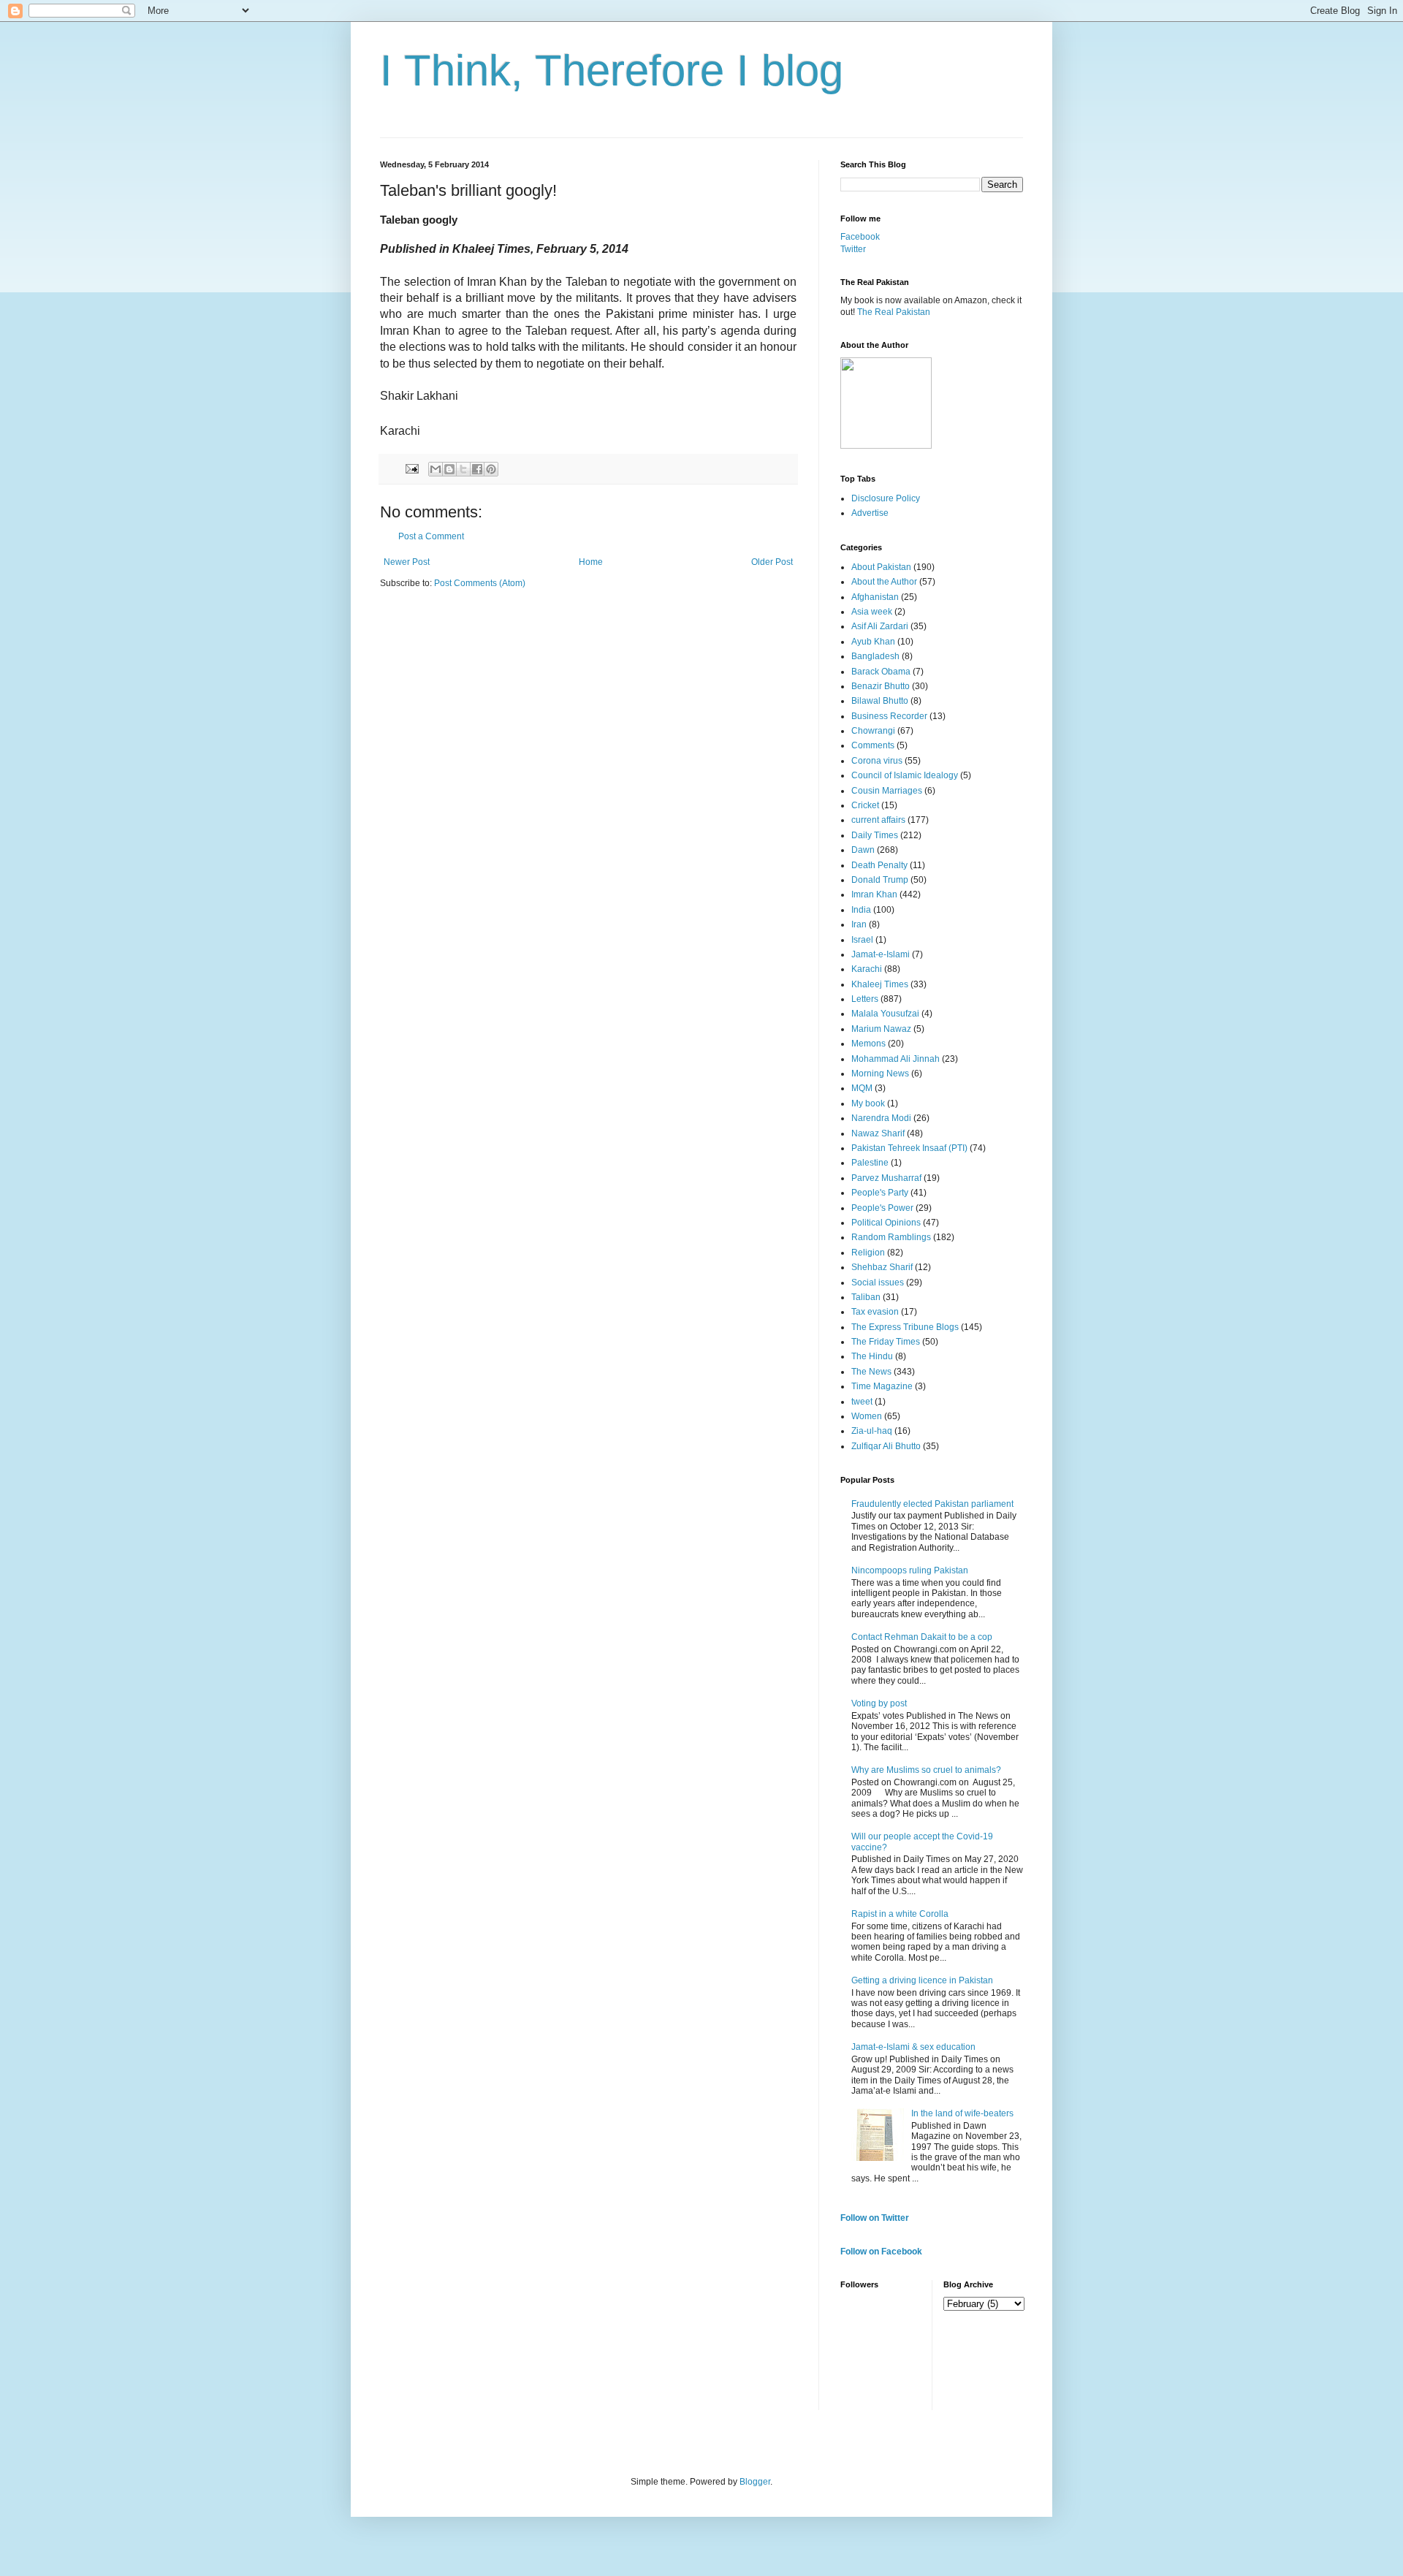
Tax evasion (875, 1312)
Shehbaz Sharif (882, 1267)
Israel (862, 940)
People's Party (880, 1193)
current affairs (878, 820)
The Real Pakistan (894, 312)
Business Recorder (889, 716)
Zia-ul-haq (872, 1431)
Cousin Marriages (887, 791)
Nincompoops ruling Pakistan (910, 1570)
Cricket (865, 805)
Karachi (867, 969)
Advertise (870, 513)
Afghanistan (875, 597)
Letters (865, 999)
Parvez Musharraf (886, 1178)
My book (868, 1103)
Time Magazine (882, 1386)
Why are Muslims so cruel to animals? (926, 1770)
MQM (862, 1088)
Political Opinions (886, 1223)
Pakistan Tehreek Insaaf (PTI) (909, 1148)
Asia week (872, 612)
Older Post (772, 562)
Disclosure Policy (886, 498)
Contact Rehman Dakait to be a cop (922, 1637)
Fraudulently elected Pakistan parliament (932, 1504)
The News (871, 1372)
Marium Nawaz (881, 1029)
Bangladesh (875, 656)
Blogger (755, 2482)
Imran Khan (874, 894)
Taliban (866, 1297)
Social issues (878, 1283)
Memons (868, 1044)
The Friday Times (886, 1342)
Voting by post (879, 1703)
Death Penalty (879, 865)
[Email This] (436, 469)
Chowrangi (873, 731)
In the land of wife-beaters (962, 2113)
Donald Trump (880, 880)
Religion (868, 1253)
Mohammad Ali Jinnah (896, 1059)
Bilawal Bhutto (880, 701)
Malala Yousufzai (885, 1014)
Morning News (880, 1074)
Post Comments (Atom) (480, 583)
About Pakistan (881, 567)
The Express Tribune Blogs (905, 1327)
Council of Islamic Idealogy (905, 775)
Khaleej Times (880, 984)
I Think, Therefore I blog (612, 71)
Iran (859, 924)
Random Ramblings (891, 1237)
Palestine (870, 1163)
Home (591, 562)
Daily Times (875, 835)
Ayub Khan (873, 642)
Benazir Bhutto (881, 686)
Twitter (853, 249)
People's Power (882, 1208)
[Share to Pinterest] (491, 469)
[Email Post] (411, 468)
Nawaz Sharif (878, 1133)
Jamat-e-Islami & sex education (913, 2047)
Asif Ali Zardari (880, 626)
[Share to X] (463, 469)
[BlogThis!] (449, 469)
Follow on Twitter (875, 2218)
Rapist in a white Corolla (900, 1914)
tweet (862, 1402)
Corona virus (877, 761)
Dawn (863, 850)
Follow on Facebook (881, 2252)
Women (867, 1416)
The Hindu (872, 1356)
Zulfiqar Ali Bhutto (886, 1446)
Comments (873, 745)
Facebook (860, 237)
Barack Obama (881, 672)
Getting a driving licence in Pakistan (922, 1980)
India (861, 910)
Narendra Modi (881, 1118)
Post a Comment (431, 536)
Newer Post (407, 562)
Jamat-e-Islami (881, 954)
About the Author (884, 582)
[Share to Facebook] (477, 469)
